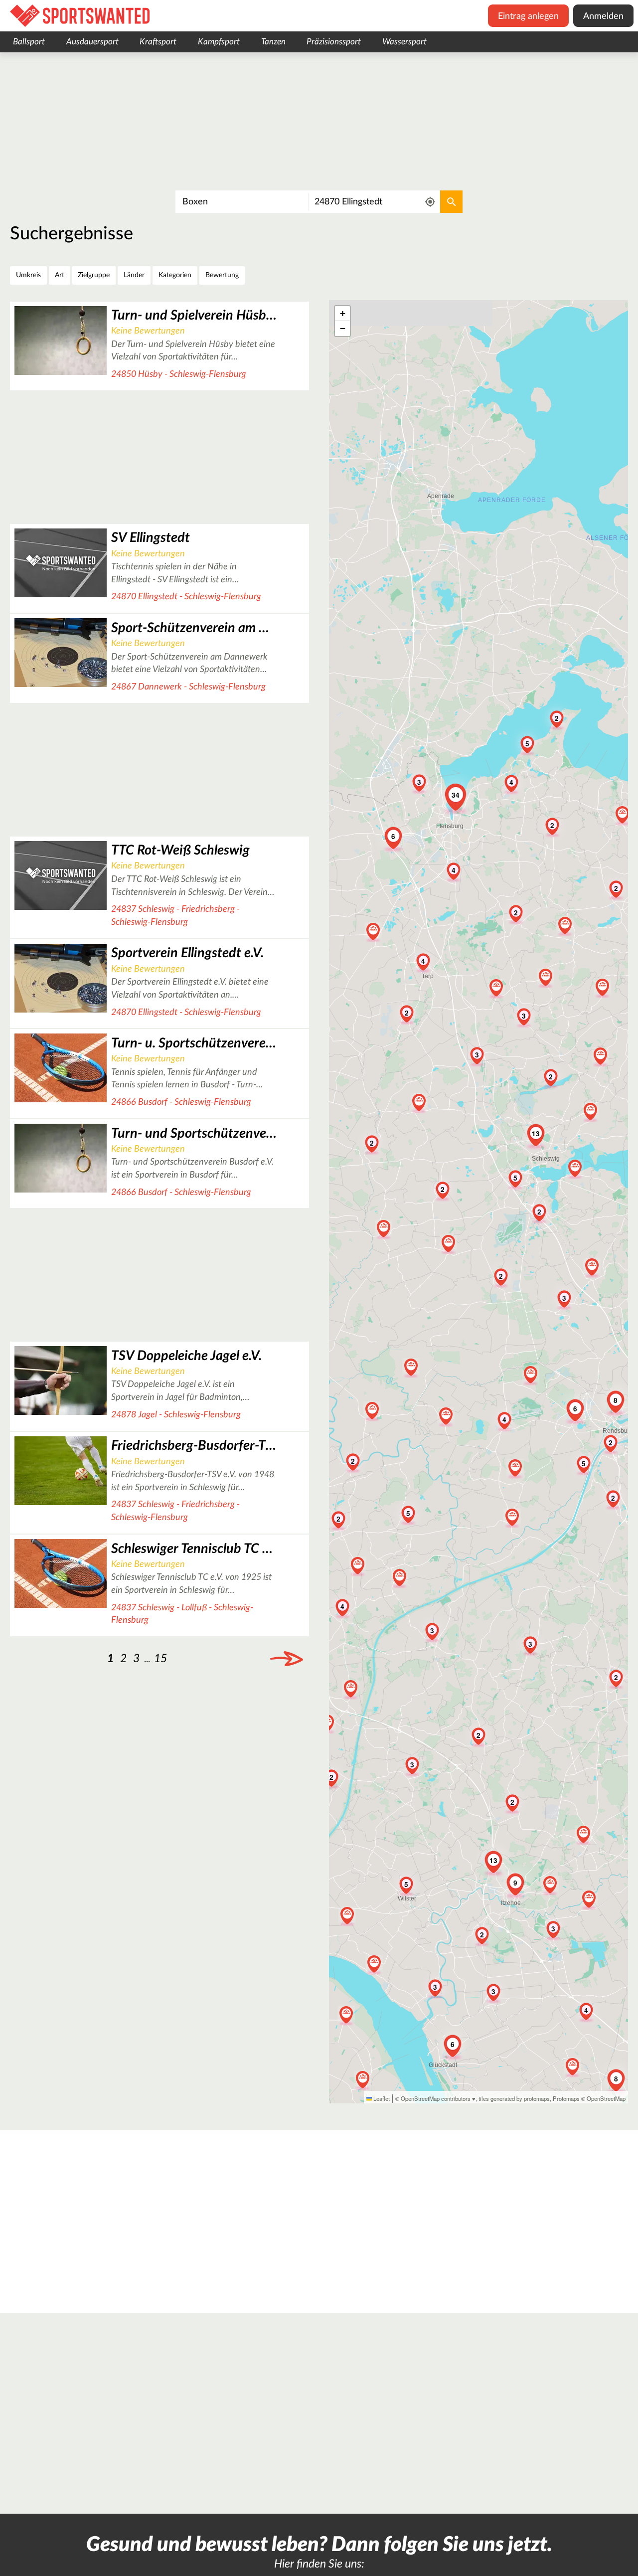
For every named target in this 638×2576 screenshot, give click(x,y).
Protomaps (566, 2098)
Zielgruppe (94, 275)
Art (60, 275)
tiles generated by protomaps (514, 2098)
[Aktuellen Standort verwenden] (430, 202)
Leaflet (381, 2098)
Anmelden (603, 16)
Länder (134, 275)
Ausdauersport (92, 42)
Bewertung (222, 275)
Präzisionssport (334, 42)
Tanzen (273, 42)
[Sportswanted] (80, 16)
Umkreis (28, 275)
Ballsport (29, 42)
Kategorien (175, 275)
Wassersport (404, 42)
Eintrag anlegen (528, 16)
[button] (443, 1189)
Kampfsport (219, 42)
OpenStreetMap (606, 2098)
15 (160, 1658)
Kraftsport (158, 42)
